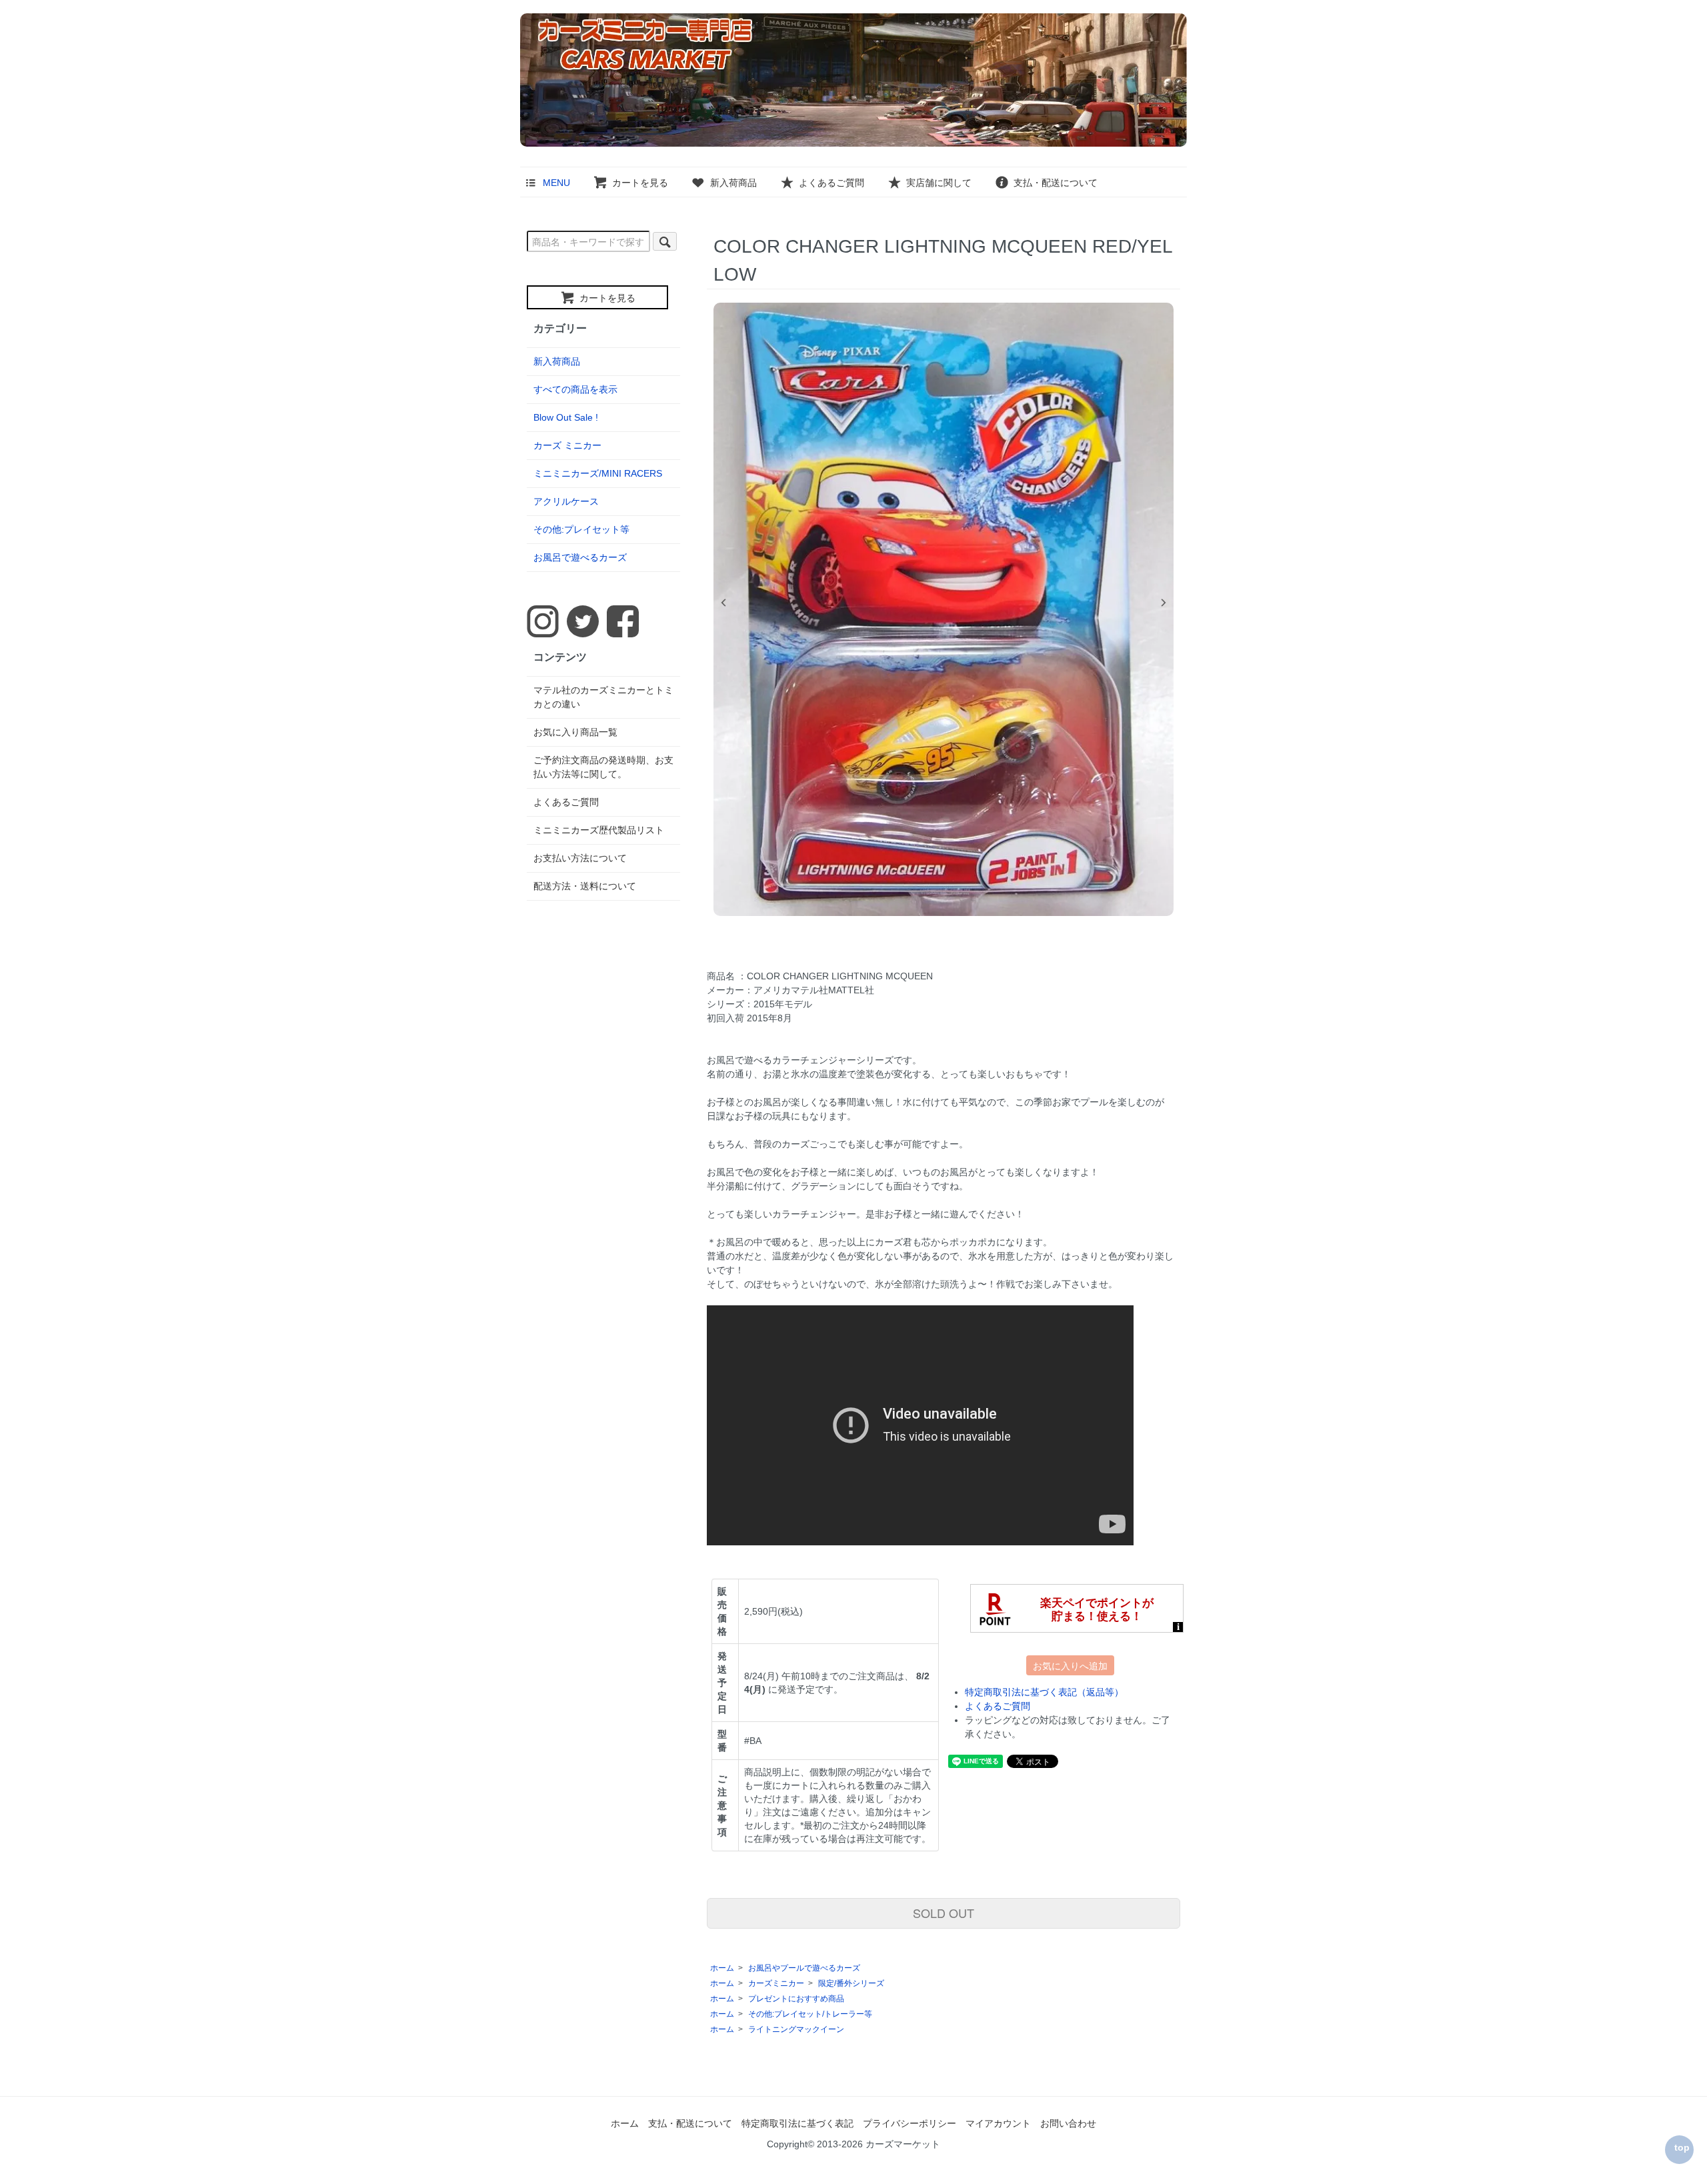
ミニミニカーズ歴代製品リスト (599, 830)
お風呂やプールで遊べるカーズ (804, 1968)
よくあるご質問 (831, 183)
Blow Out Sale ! (566, 417)
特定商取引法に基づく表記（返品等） (1044, 1692)
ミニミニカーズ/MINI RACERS (598, 473)
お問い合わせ (1068, 2123)
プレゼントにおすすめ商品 (796, 1999)
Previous (723, 603)
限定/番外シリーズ (851, 1983)
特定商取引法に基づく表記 (797, 2123)
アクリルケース (566, 501)
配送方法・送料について (585, 886)
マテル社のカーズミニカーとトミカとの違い (603, 697)
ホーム (722, 1968)
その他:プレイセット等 (581, 529)
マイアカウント (998, 2123)
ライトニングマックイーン (796, 2029)
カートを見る (640, 183)
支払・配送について (1056, 183)
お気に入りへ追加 (1070, 1665)
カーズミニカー (776, 1983)
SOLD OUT (944, 1913)
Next (1164, 603)
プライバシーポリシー (910, 2123)
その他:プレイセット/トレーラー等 (810, 2014)
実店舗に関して (939, 183)
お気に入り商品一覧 (575, 732)
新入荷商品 (733, 183)
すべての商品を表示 (575, 389)
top (1682, 2147)
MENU (556, 183)
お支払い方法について (580, 858)
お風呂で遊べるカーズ (580, 557)
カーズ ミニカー (567, 445)
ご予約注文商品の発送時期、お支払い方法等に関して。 (603, 767)
